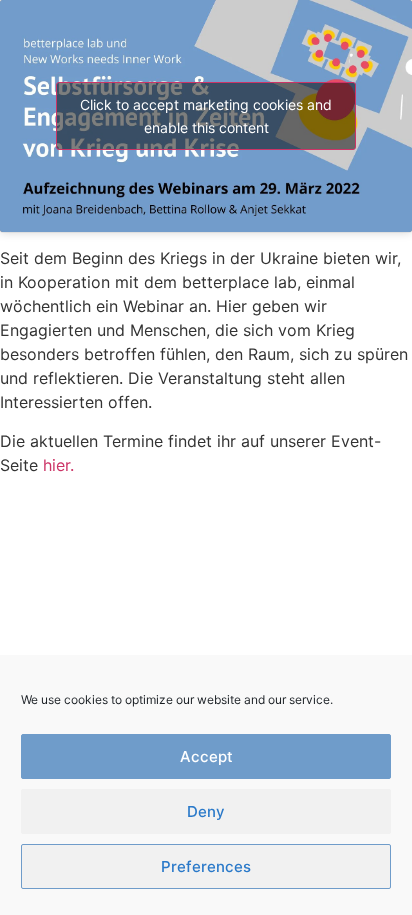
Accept (206, 756)
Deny (206, 811)
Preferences (206, 866)
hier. (58, 465)
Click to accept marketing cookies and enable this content (206, 116)
